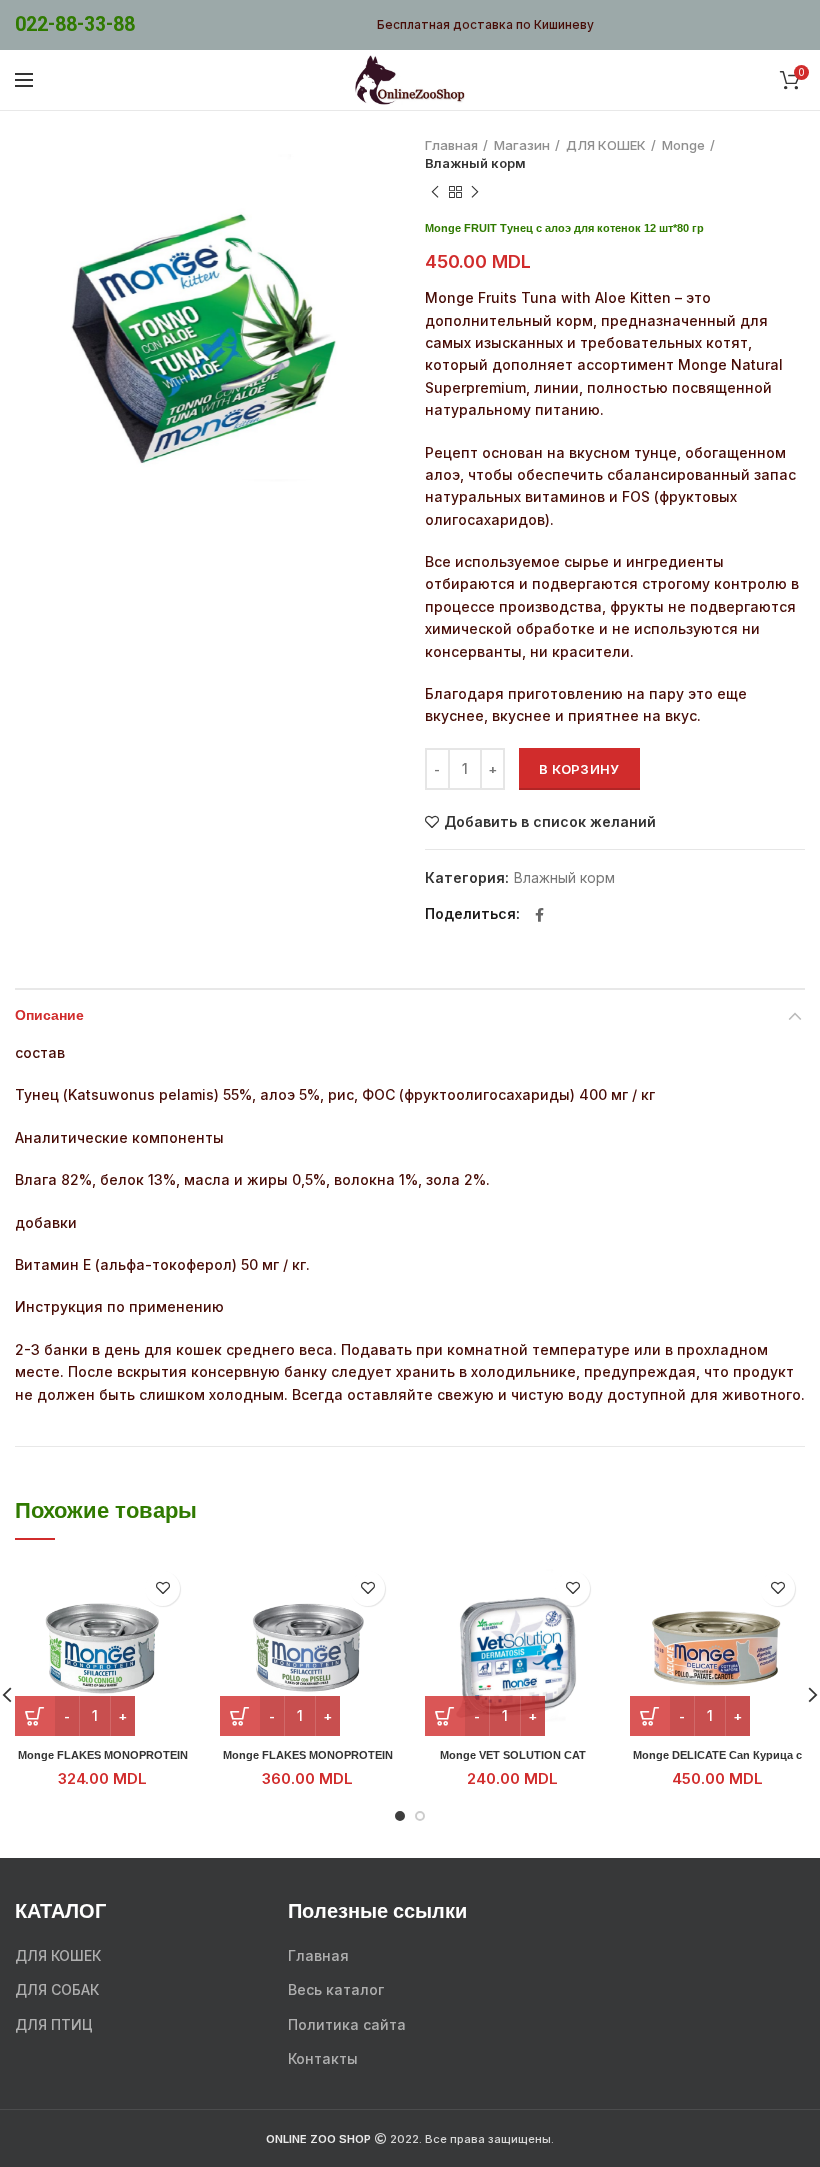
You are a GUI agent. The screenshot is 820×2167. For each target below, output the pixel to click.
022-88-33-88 (75, 24)
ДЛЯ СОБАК (57, 1989)
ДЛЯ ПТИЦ (54, 2024)
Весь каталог (336, 1989)
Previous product (435, 192)
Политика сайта (347, 2024)
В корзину (579, 769)
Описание (49, 1016)
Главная (451, 145)
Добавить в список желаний (550, 822)
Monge (683, 145)
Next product (475, 192)
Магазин (522, 145)
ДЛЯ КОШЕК (606, 145)
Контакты (323, 2058)
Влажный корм (475, 163)
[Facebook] (539, 915)
